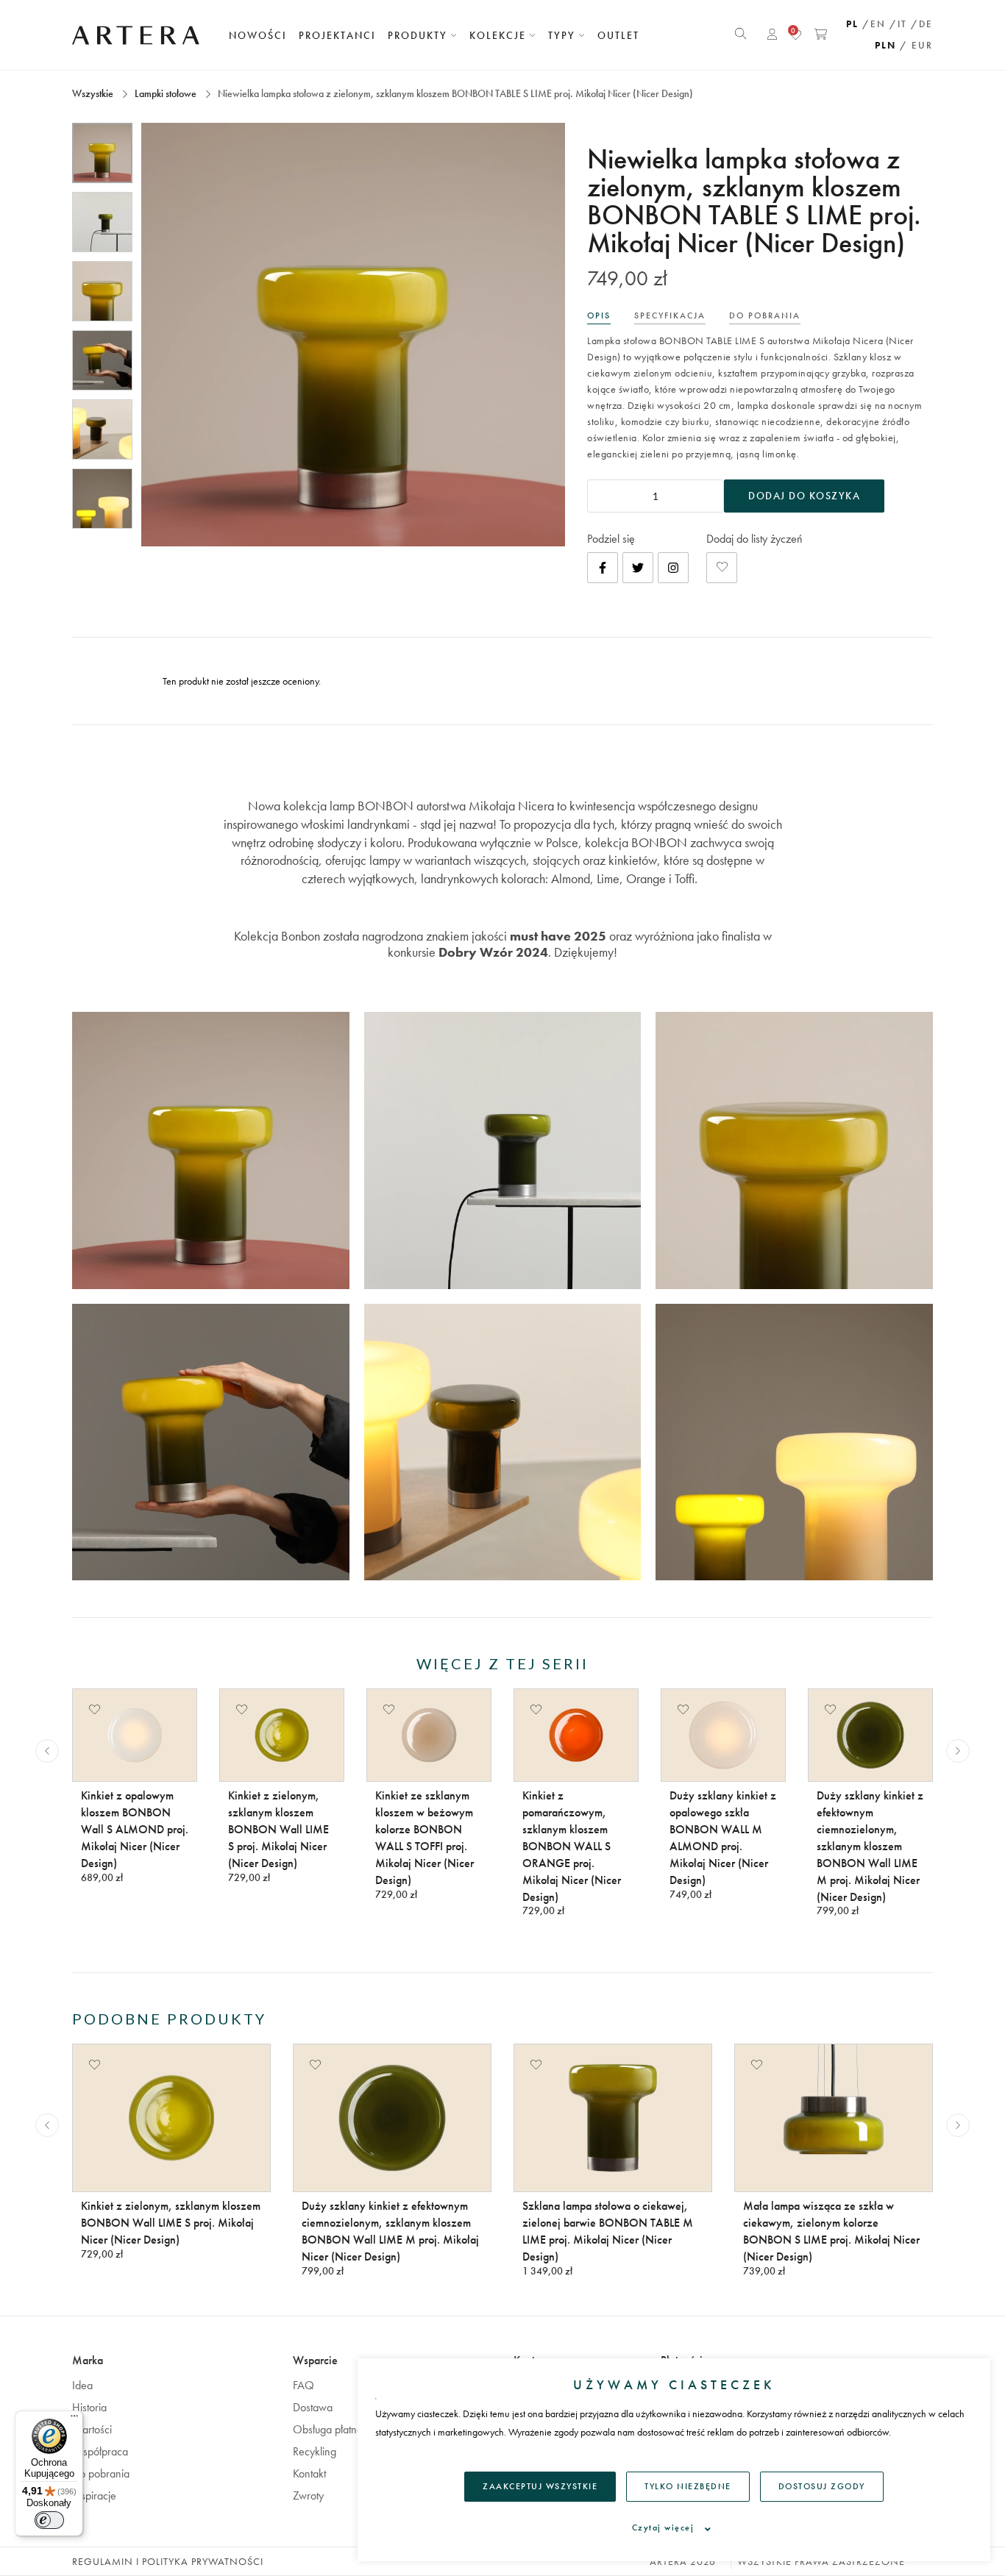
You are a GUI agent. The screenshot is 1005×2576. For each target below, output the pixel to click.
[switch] (49, 2520)
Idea (82, 2385)
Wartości (92, 2429)
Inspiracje (94, 2495)
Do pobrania (101, 2473)
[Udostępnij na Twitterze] (638, 568)
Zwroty (308, 2495)
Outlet (618, 35)
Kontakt (309, 2473)
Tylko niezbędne (688, 2486)
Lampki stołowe (166, 93)
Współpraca (100, 2451)
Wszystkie (94, 93)
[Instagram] (673, 568)
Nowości (258, 35)
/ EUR (916, 45)
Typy (564, 35)
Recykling (315, 2451)
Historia (89, 2407)
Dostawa (313, 2407)
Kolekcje (500, 35)
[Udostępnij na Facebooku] (603, 568)
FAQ (303, 2385)
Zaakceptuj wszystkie (540, 2486)
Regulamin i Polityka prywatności (168, 2561)
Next (958, 1751)
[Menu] (74, 2419)
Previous (47, 1751)
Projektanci (337, 35)
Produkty (419, 35)
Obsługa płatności (334, 2429)
